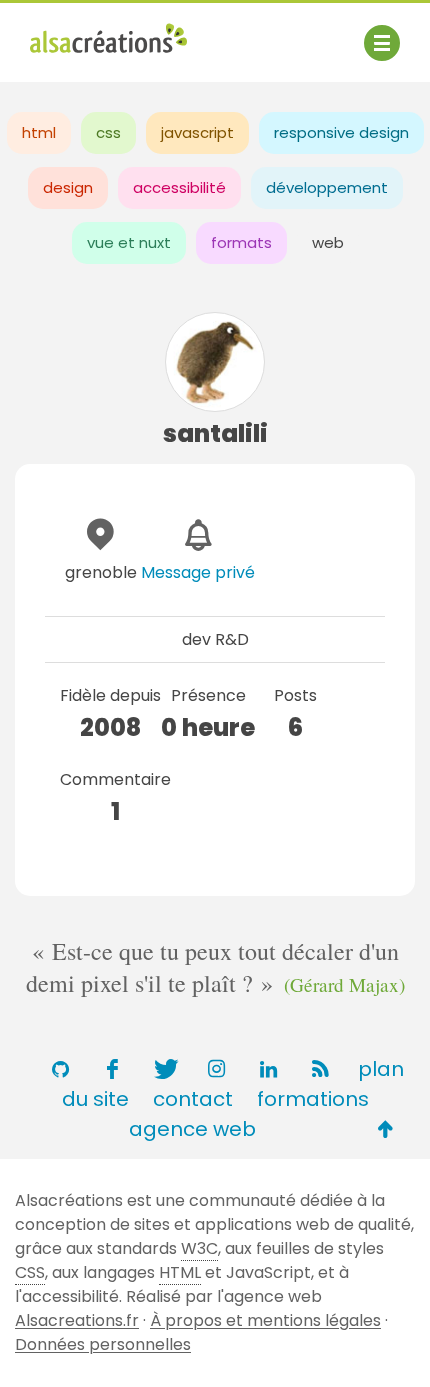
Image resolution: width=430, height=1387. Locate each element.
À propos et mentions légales (265, 1320)
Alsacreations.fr (77, 1320)
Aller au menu (84, 32)
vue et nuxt (129, 242)
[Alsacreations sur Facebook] (112, 1069)
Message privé (198, 572)
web (328, 242)
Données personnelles (103, 1344)
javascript (197, 132)
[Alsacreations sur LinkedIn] (268, 1069)
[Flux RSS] (320, 1069)
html (39, 132)
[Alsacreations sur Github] (60, 1069)
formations (313, 1099)
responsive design (341, 132)
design (68, 187)
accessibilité (179, 187)
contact (193, 1099)
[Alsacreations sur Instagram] (216, 1069)
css (108, 132)
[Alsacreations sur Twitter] (164, 1069)
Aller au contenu (226, 32)
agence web (192, 1129)
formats (241, 242)
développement (327, 187)
